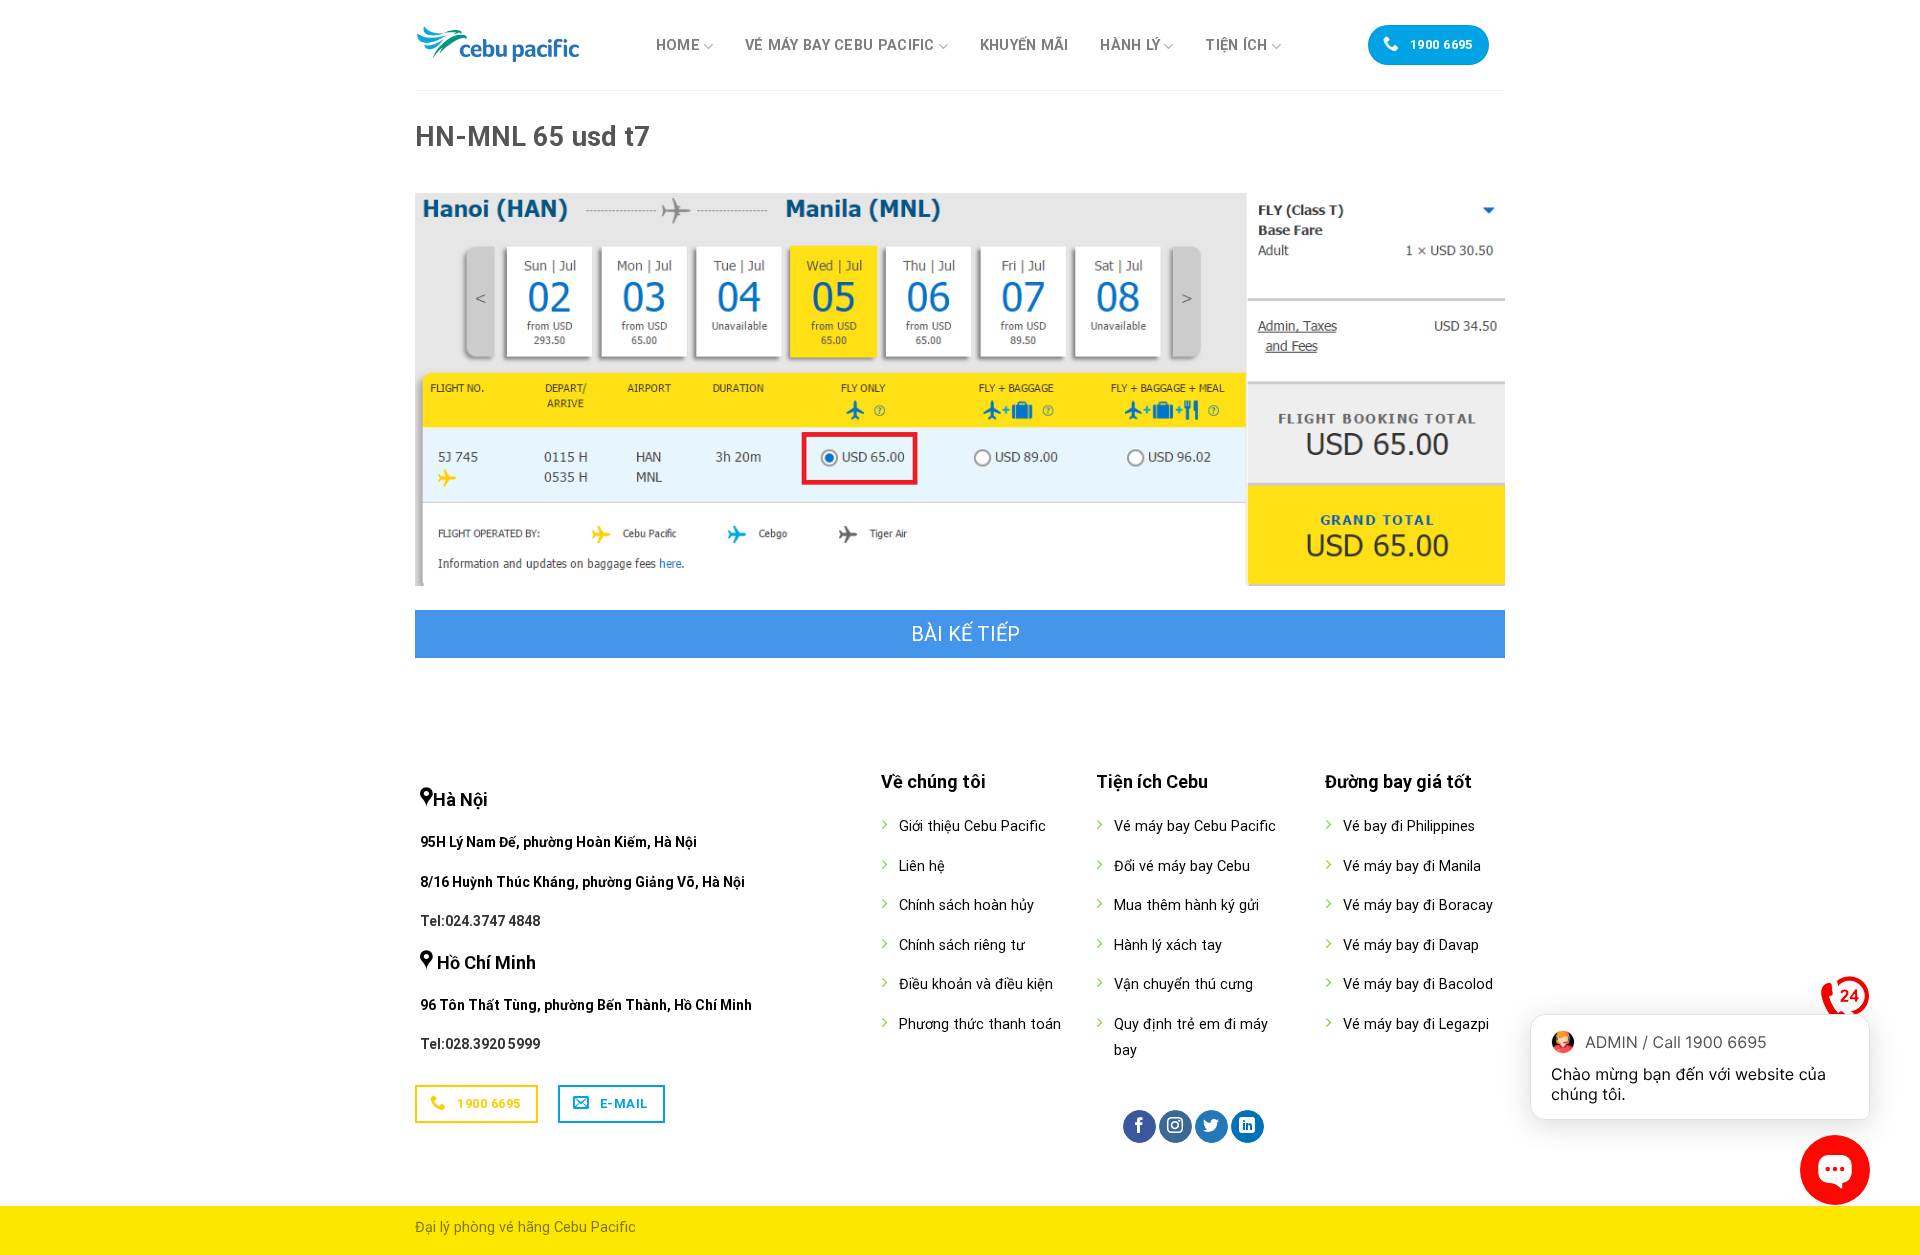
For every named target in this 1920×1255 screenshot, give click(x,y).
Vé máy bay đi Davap (1411, 945)
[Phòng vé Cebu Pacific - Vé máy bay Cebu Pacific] (515, 45)
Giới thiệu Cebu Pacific (972, 826)
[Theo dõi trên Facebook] (1139, 1127)
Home (678, 45)
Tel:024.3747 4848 (480, 921)
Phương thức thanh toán (980, 1024)
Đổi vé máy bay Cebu (1182, 866)
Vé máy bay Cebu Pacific (840, 45)
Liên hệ (922, 866)
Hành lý (1130, 45)
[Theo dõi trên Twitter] (1211, 1127)
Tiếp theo (960, 634)
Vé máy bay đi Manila (1412, 866)
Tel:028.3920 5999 (480, 1044)
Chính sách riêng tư (962, 945)
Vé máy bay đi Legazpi (1416, 1024)
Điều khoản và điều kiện (976, 984)
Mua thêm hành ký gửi (1186, 905)
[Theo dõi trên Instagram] (1175, 1127)
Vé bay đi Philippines (1409, 826)
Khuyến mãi (1024, 46)
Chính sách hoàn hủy (966, 905)
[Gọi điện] (1845, 1005)
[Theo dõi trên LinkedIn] (1247, 1127)
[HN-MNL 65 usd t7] (960, 388)
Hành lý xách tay (1168, 945)
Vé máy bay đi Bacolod (1418, 984)
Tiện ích (1236, 45)
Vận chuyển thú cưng (1183, 984)
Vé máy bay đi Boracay (1418, 905)
